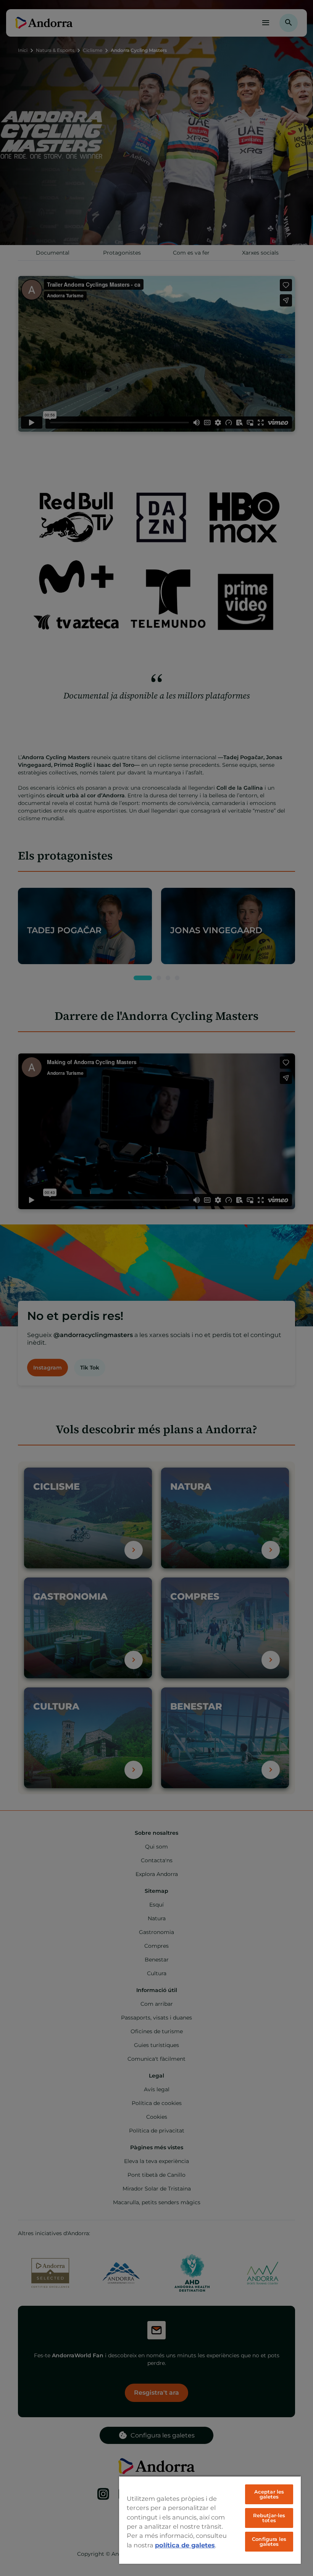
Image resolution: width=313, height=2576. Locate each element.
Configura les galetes (269, 2541)
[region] (210, 2520)
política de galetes (185, 2545)
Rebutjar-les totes (269, 2518)
